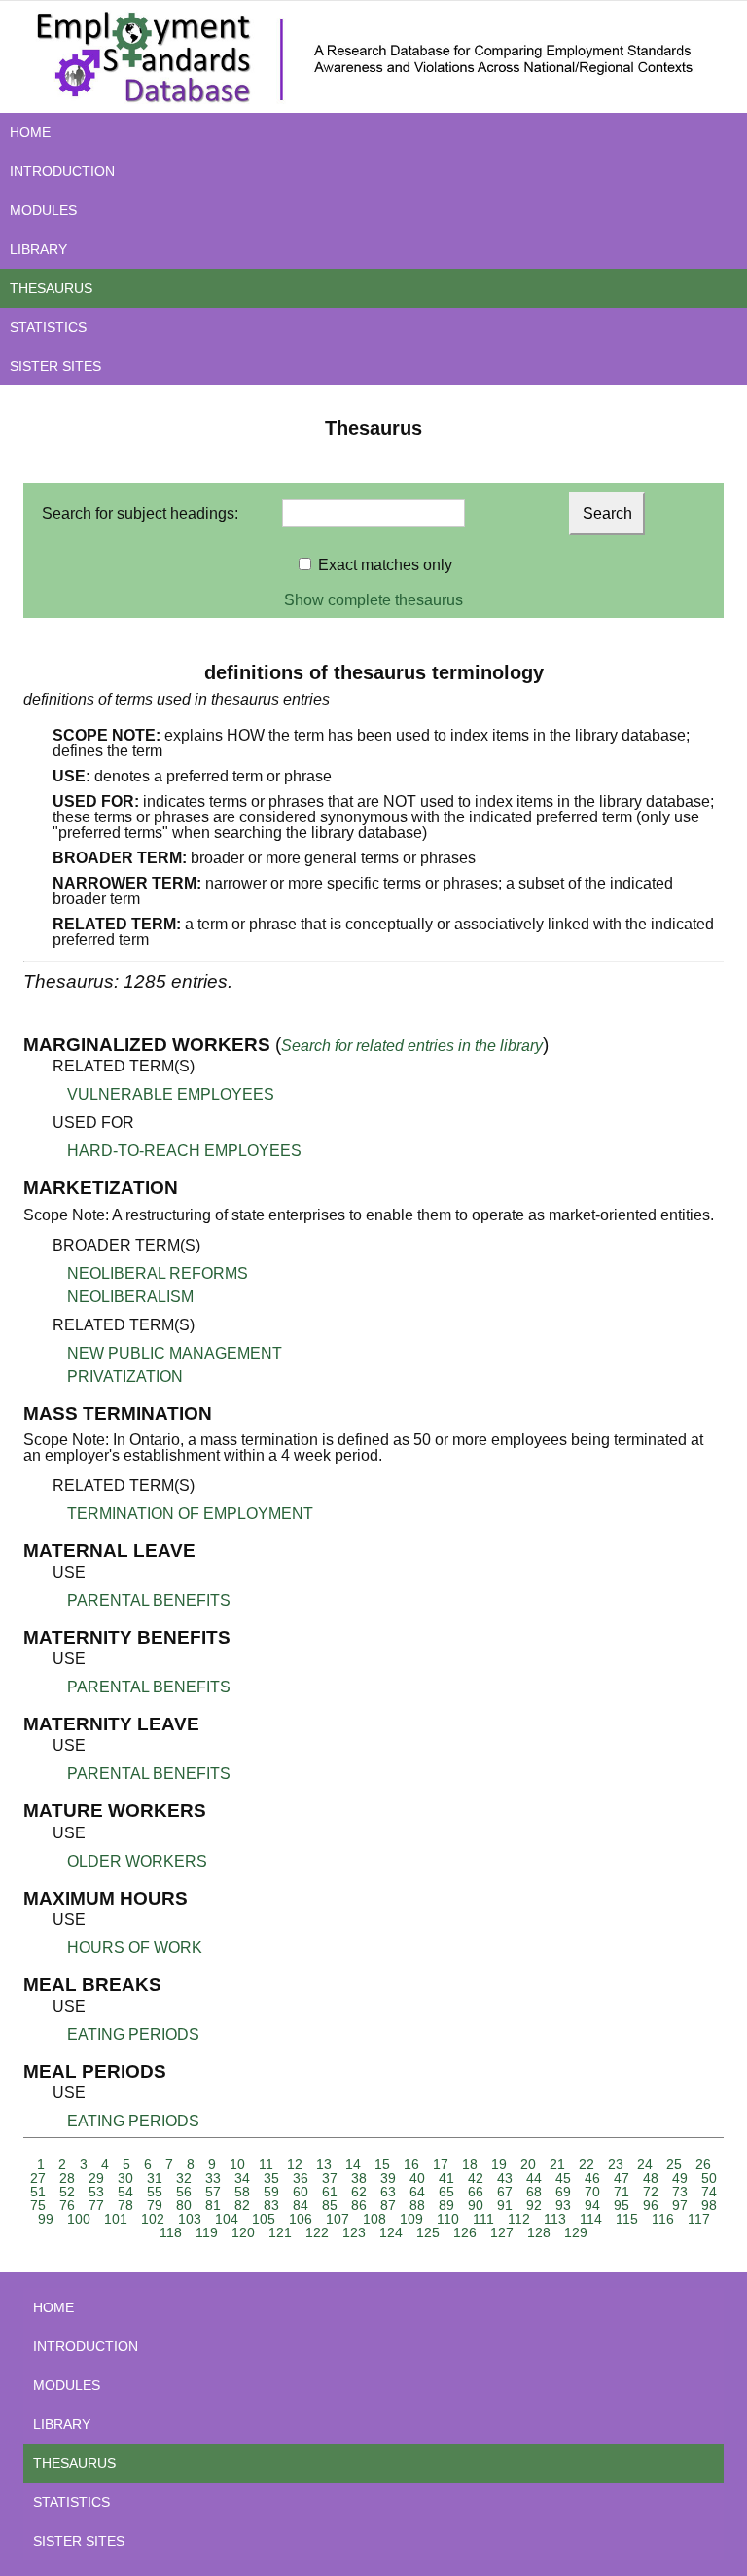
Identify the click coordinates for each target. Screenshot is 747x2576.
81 (213, 2205)
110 (448, 2219)
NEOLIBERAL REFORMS (158, 1273)
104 (227, 2219)
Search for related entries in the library (412, 1046)
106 (301, 2219)
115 (627, 2219)
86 (359, 2205)
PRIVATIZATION (125, 1377)
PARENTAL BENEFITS (149, 1600)
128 (539, 2232)
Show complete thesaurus (373, 600)
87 (388, 2205)
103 (190, 2219)
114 (591, 2219)
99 (46, 2219)
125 (428, 2232)
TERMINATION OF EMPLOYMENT (190, 1514)
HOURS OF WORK (135, 1948)
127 (502, 2232)
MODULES (43, 210)
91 (505, 2205)
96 (651, 2205)
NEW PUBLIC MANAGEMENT (175, 1353)
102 (153, 2219)
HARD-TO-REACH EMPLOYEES (184, 1151)
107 (338, 2219)
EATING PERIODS (133, 2034)
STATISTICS (48, 327)
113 (555, 2219)
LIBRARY (38, 249)
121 (280, 2232)
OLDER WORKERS (137, 1861)
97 (680, 2205)
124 (391, 2232)
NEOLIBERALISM (130, 1297)
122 (317, 2232)
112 (519, 2219)
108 (374, 2219)
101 (116, 2219)
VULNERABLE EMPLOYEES (171, 1094)
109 (411, 2219)
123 (354, 2232)
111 (483, 2219)
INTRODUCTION (62, 171)
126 (465, 2232)
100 (79, 2219)
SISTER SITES (55, 366)
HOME (30, 132)
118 (171, 2232)
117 (699, 2219)
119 (207, 2232)
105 (264, 2219)
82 (242, 2205)
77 (96, 2205)
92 (534, 2205)
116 (663, 2219)
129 (576, 2232)
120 (243, 2232)
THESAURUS (51, 288)
